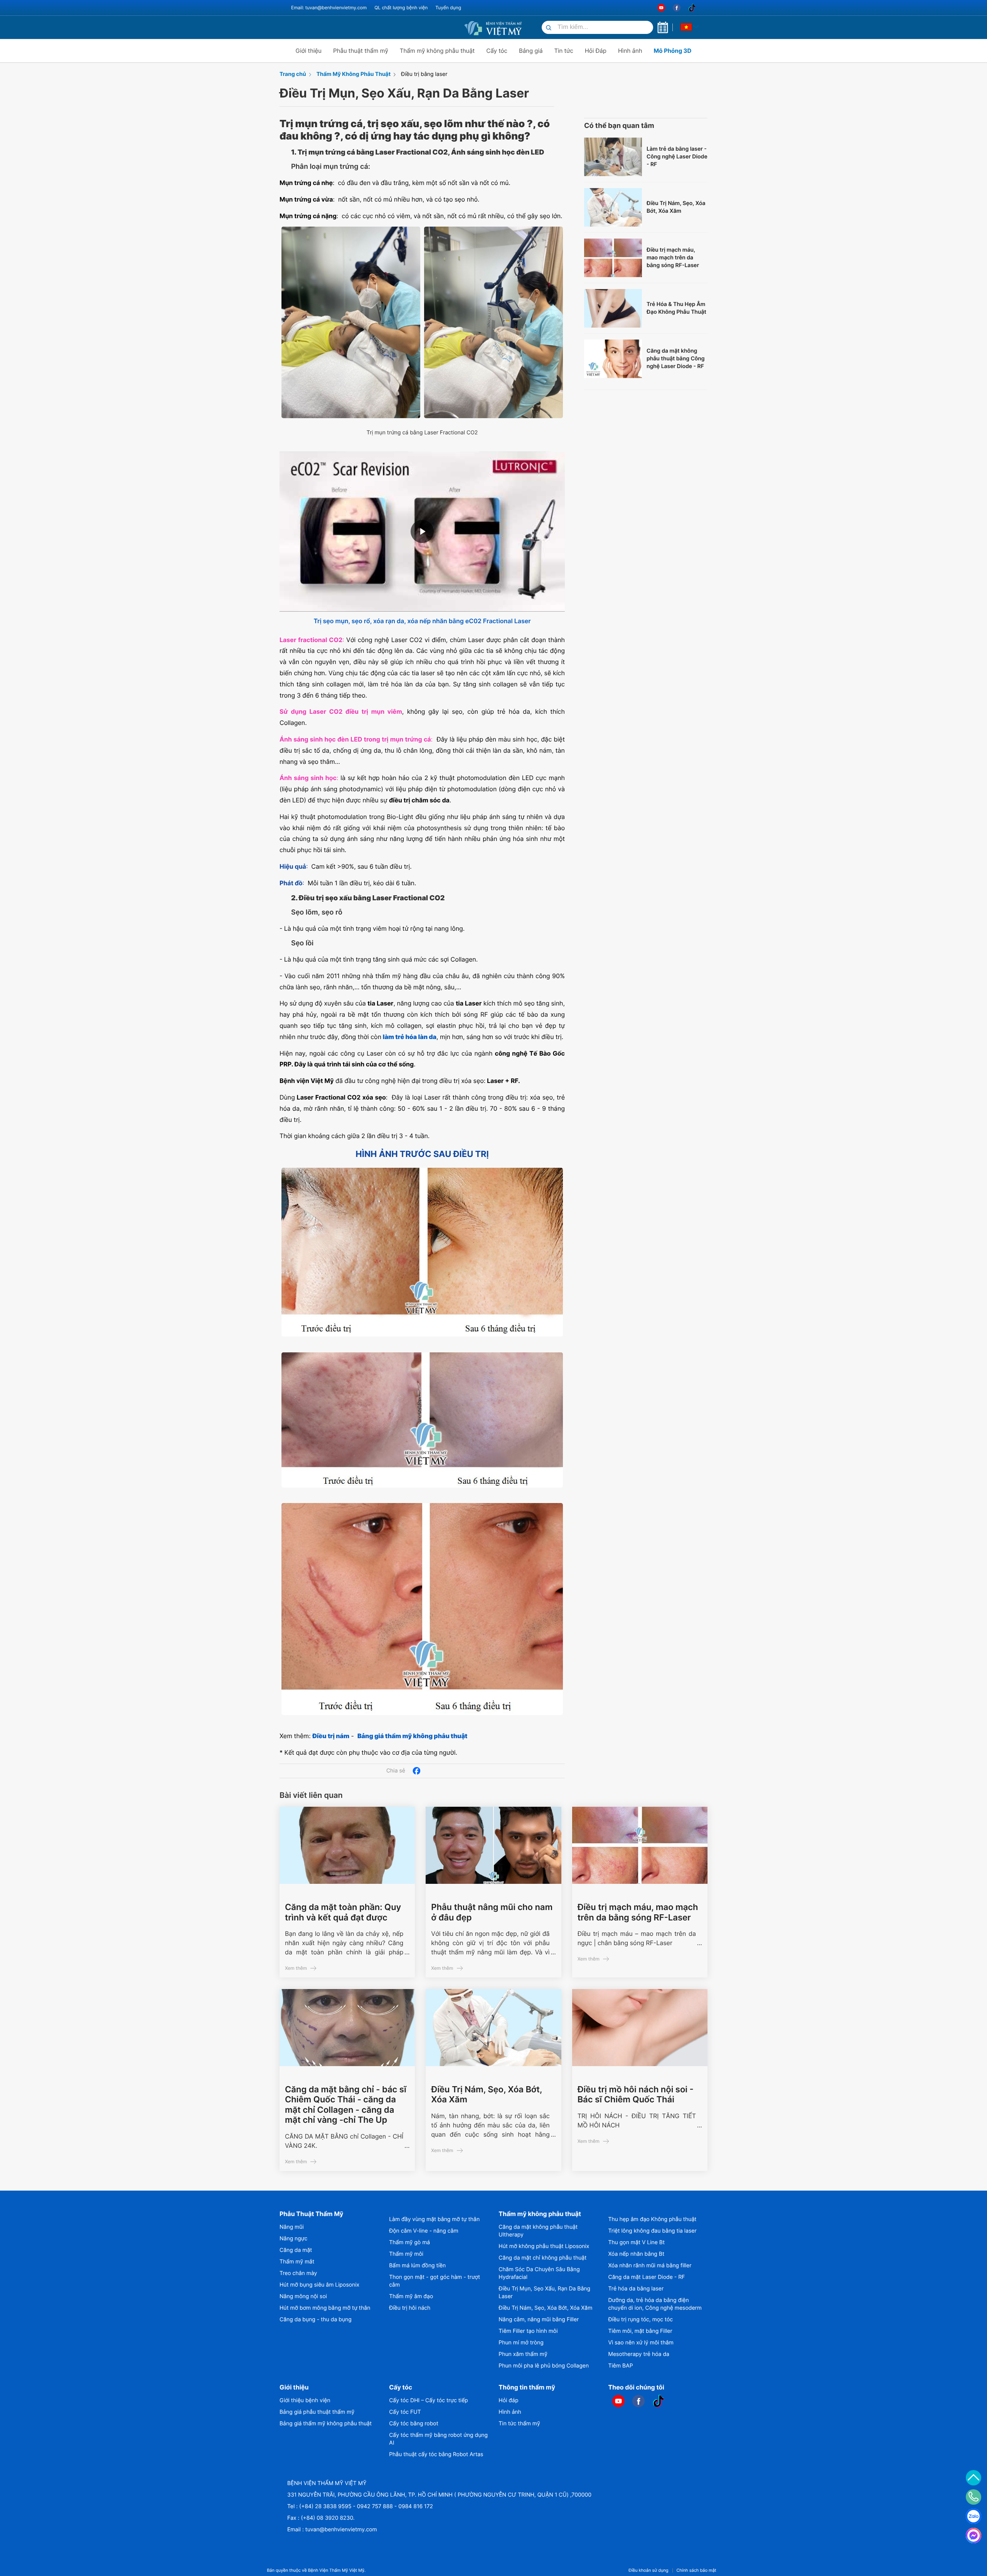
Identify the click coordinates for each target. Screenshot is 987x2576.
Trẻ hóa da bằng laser (636, 2289)
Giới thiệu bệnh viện (305, 2400)
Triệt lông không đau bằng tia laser (653, 2231)
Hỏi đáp (508, 2400)
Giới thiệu (309, 51)
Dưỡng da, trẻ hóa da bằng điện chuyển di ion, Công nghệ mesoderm (655, 2304)
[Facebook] (677, 8)
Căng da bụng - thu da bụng (316, 2320)
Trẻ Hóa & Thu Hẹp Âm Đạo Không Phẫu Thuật (676, 308)
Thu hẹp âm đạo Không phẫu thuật (653, 2219)
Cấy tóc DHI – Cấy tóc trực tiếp (429, 2400)
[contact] (974, 2497)
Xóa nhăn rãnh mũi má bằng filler (650, 2266)
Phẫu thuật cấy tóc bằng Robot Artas (436, 2454)
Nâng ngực (293, 2239)
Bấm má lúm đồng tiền (417, 2266)
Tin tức (563, 51)
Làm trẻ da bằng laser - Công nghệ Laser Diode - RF (677, 157)
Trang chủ (293, 74)
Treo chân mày (298, 2273)
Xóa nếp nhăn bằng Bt (637, 2254)
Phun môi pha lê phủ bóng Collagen (544, 2366)
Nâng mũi (292, 2227)
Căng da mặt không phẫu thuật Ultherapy (538, 2231)
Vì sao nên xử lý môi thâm (641, 2343)
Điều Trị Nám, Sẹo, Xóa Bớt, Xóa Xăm (676, 207)
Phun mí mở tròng (521, 2343)
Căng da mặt (296, 2250)
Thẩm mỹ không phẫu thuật (437, 51)
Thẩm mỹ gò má (409, 2242)
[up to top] (974, 2478)
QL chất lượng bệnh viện (401, 8)
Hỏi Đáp (596, 51)
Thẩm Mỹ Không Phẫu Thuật (354, 74)
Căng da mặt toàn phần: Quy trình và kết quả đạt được (343, 1912)
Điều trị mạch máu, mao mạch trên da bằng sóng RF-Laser (673, 258)
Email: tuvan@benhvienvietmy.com (329, 8)
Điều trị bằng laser (424, 74)
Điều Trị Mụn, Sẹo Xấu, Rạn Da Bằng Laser (544, 2293)
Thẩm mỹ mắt (297, 2262)
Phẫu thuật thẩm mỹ (361, 51)
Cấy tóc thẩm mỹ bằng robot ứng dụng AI (438, 2439)
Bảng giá (531, 51)
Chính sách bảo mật (696, 2570)
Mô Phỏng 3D (673, 51)
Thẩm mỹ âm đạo (411, 2296)
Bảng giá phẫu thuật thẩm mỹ (317, 2412)
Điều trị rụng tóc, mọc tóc (641, 2320)
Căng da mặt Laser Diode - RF (647, 2277)
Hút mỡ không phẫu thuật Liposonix (544, 2246)
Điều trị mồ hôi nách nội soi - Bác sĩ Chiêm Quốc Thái (636, 2095)
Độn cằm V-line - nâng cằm (424, 2231)
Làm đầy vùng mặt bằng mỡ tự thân (434, 2219)
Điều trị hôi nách (410, 2308)
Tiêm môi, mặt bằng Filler (640, 2331)
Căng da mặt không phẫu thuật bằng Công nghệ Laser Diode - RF (676, 359)
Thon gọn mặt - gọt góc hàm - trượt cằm (435, 2281)
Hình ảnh (630, 51)
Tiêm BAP (621, 2366)
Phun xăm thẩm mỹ (523, 2354)
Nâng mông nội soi (303, 2296)
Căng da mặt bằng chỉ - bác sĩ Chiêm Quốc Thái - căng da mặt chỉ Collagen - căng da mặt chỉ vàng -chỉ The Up (346, 2105)
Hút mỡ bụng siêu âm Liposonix (319, 2285)
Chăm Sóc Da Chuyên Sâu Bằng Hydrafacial (539, 2273)
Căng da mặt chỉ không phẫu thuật (542, 2258)
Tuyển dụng (448, 8)
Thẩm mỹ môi (406, 2254)
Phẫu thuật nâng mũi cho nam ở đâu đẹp (492, 1912)
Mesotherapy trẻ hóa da (639, 2354)
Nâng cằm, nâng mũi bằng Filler (539, 2320)
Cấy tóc (497, 51)
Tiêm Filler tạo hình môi (528, 2331)
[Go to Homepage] (493, 27)
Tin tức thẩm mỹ (519, 2424)
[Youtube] (661, 8)
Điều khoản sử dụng (648, 2570)
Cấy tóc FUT (405, 2412)
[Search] (549, 28)
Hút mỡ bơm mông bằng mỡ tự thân (325, 2308)
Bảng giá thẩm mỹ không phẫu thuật (326, 2424)
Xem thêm (296, 1968)
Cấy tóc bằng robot (414, 2424)
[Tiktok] (692, 8)
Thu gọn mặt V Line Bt (637, 2242)
